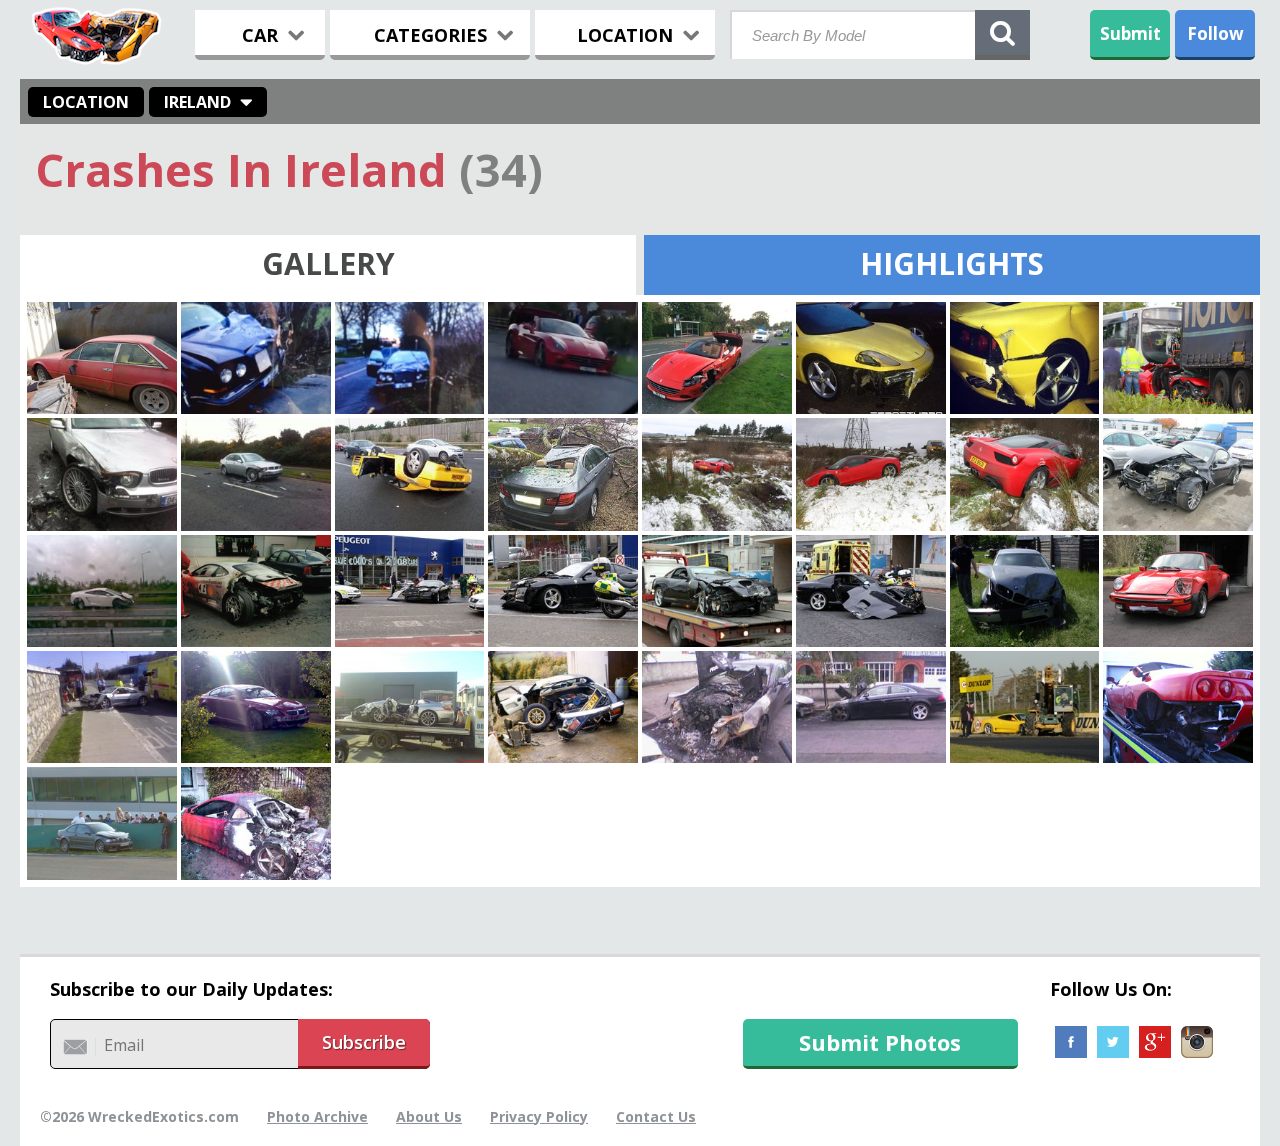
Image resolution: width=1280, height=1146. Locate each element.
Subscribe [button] (364, 1042)
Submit (1130, 33)
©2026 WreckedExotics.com (139, 1116)
